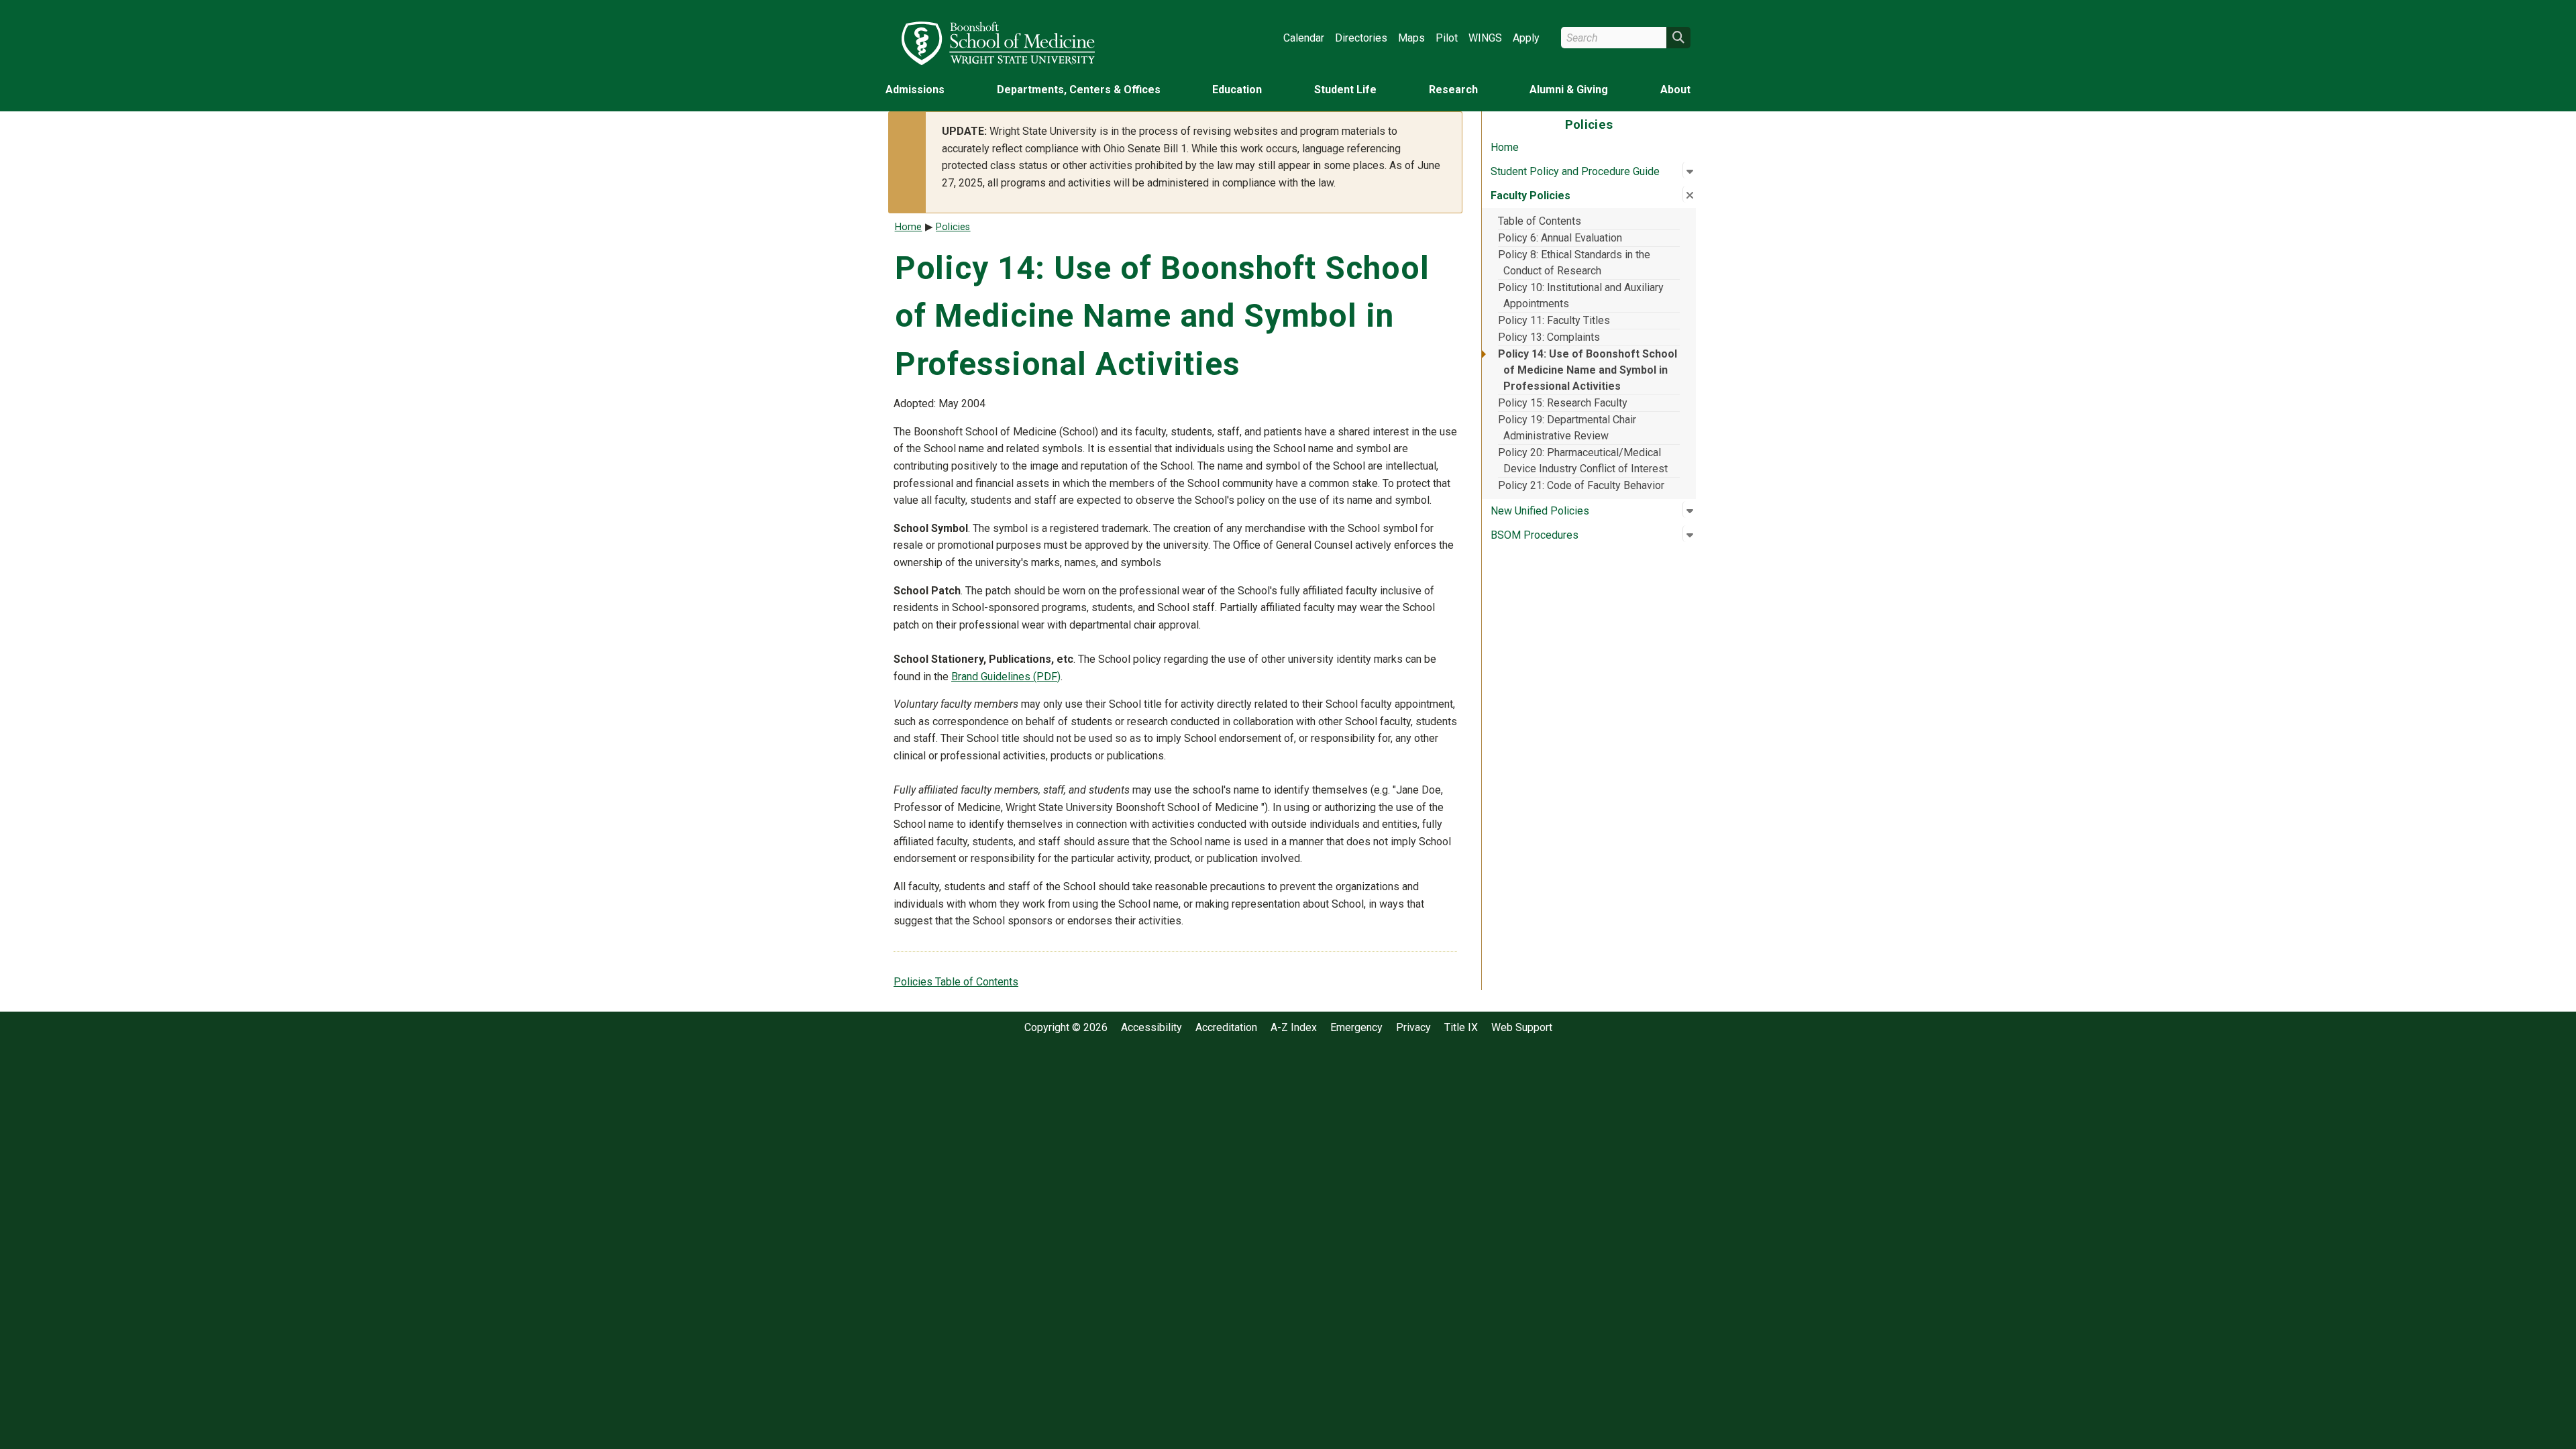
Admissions (915, 90)
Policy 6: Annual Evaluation (1560, 238)
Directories (1361, 38)
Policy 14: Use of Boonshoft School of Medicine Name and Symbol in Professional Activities (1588, 370)
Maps (1411, 38)
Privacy (1413, 1028)
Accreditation (1226, 1028)
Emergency (1356, 1028)
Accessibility (1151, 1028)
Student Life (1345, 90)
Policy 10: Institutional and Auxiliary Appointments (1581, 296)
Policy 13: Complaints (1549, 337)
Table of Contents (1540, 221)
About (1675, 90)
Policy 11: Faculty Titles (1554, 320)
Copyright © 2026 (1066, 1028)
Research (1453, 90)
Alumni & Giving (1569, 90)
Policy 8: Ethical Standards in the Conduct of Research (1574, 263)
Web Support (1522, 1028)
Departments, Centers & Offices (1079, 90)
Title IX (1461, 1028)
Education (1237, 90)
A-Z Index (1294, 1028)
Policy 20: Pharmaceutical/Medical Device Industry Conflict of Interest (1583, 461)
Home (1505, 147)
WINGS (1485, 38)
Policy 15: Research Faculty (1563, 403)
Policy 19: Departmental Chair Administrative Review (1567, 428)
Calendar (1304, 38)
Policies (953, 227)
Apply (1526, 38)
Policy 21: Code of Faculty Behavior (1581, 485)
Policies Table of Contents (956, 982)
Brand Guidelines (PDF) (1006, 677)
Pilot (1447, 38)
